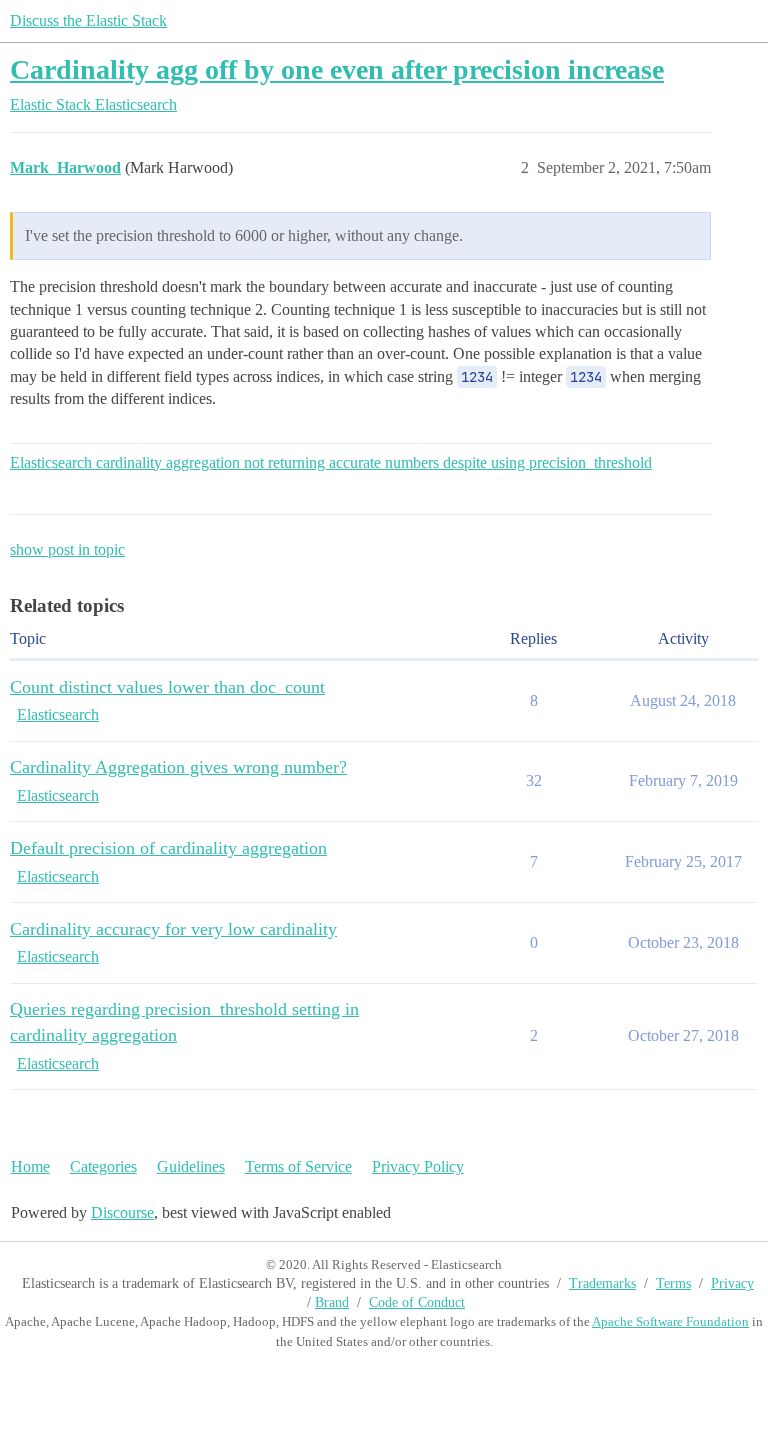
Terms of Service (298, 1166)
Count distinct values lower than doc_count (167, 687)
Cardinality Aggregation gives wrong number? (178, 767)
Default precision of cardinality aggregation (168, 848)
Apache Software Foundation (670, 1321)
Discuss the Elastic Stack (88, 20)
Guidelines (191, 1166)
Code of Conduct (417, 1302)
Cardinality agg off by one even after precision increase (337, 69)
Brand (332, 1302)
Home (30, 1166)
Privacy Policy (418, 1166)
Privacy (732, 1283)
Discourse (122, 1212)
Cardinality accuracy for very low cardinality (173, 929)
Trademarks (602, 1283)
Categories (103, 1166)
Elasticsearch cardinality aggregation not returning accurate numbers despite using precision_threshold (331, 462)
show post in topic (67, 549)
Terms (673, 1283)
